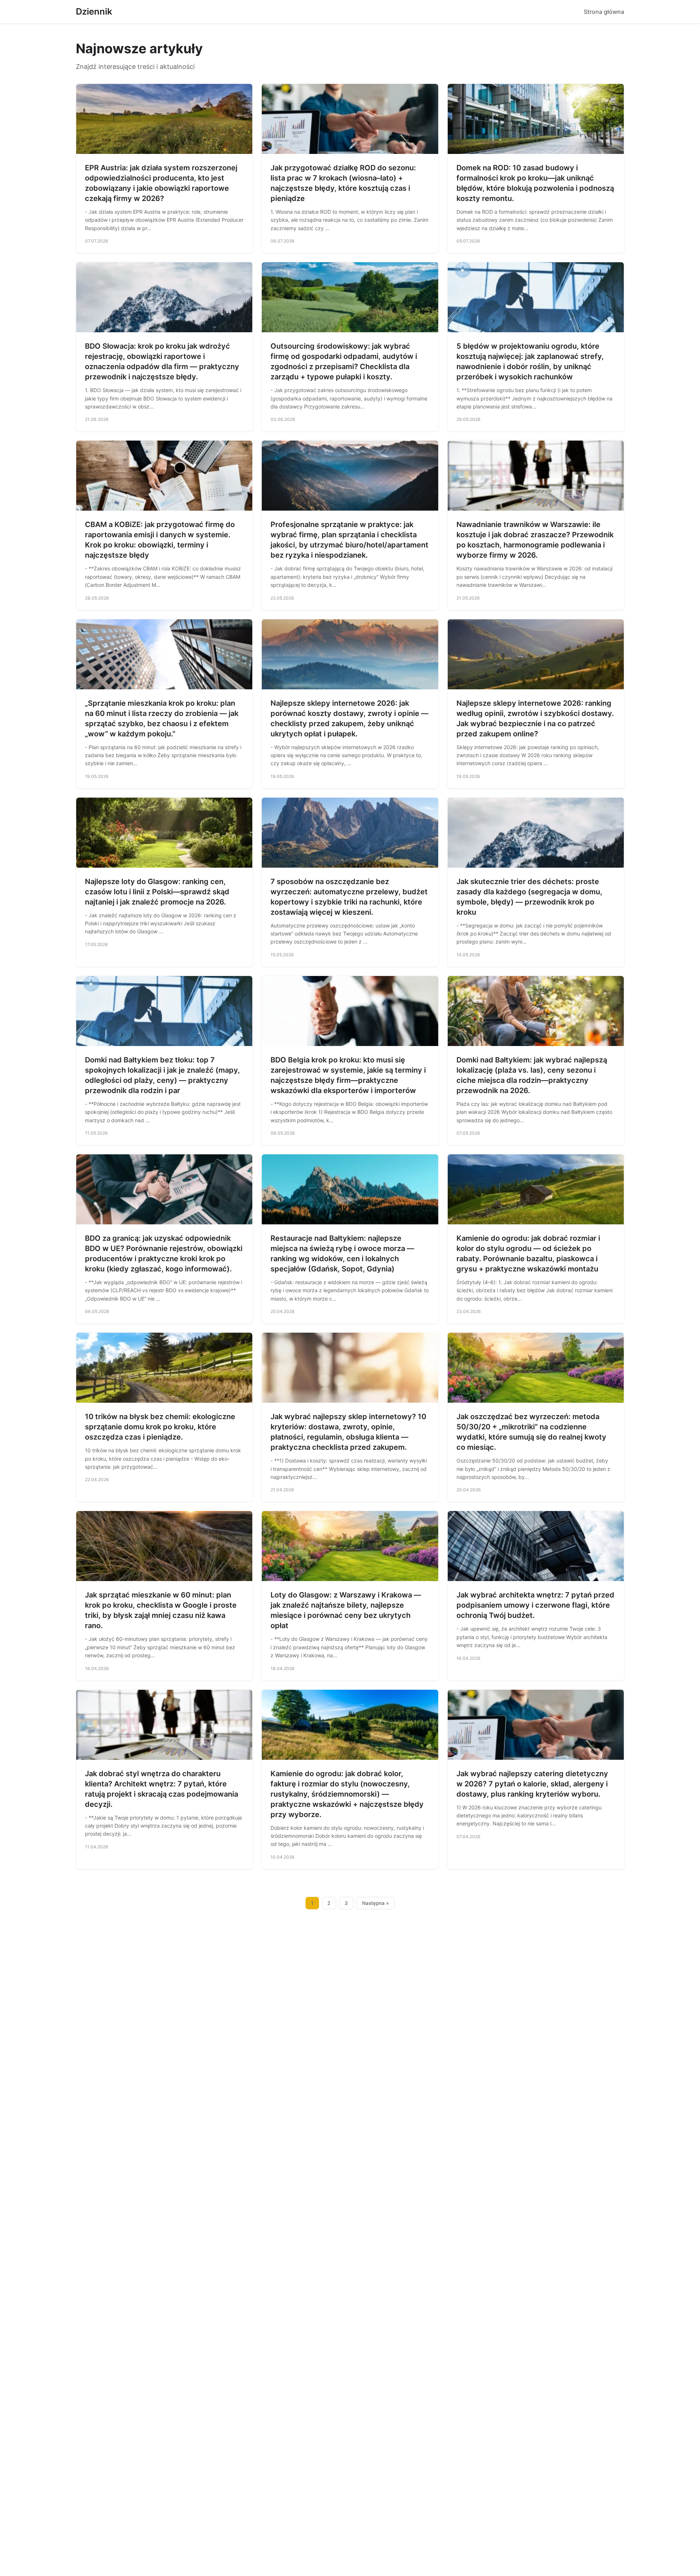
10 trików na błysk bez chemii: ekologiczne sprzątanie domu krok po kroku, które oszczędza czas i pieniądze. (160, 1427)
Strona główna (604, 12)
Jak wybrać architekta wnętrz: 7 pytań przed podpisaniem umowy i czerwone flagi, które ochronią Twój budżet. (535, 1605)
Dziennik (94, 11)
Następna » (376, 1903)
